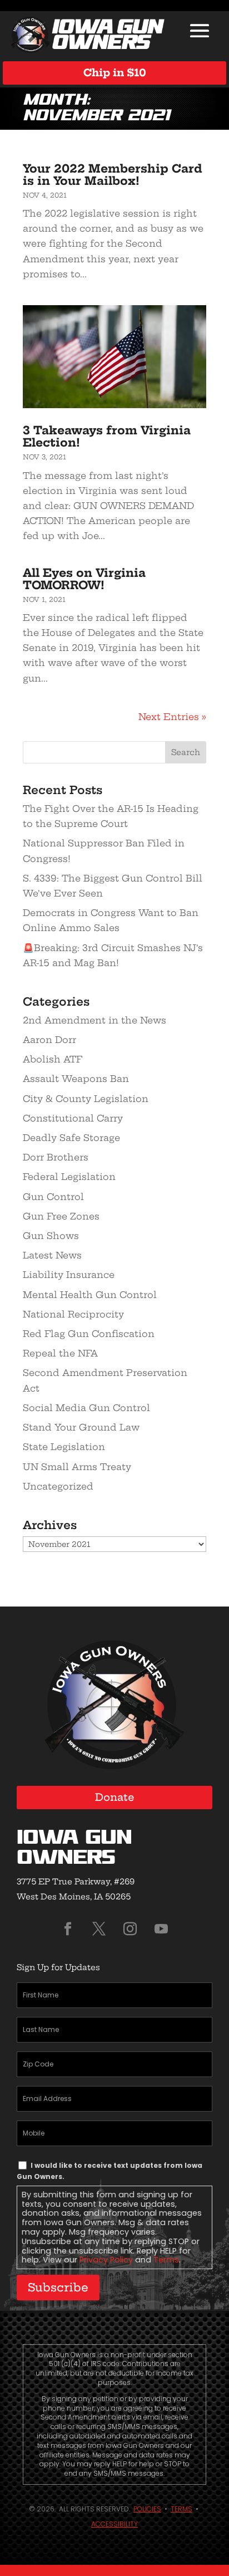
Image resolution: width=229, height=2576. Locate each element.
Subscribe (58, 2287)
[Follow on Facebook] (68, 1929)
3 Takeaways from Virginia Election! (107, 436)
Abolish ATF (53, 1059)
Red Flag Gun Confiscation (89, 1334)
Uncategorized (58, 1486)
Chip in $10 (115, 73)
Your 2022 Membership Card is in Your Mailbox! (113, 175)
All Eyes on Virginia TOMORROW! (84, 579)
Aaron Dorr (49, 1040)
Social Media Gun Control (86, 1408)
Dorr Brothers (56, 1157)
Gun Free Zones (61, 1216)
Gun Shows (51, 1236)
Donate (115, 1797)
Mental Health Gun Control (90, 1295)
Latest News (52, 1255)
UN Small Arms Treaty (77, 1467)
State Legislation (64, 1447)
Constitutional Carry (73, 1118)
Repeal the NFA (60, 1353)
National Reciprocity (73, 1314)
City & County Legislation (86, 1099)
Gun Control (53, 1197)
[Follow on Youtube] (161, 1929)
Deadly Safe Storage (71, 1138)
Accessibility (114, 2524)
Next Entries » (172, 717)
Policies (147, 2509)
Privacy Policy (106, 2260)
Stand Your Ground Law (81, 1427)
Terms (166, 2260)
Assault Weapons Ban (76, 1079)
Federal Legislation (69, 1177)
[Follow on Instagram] (130, 1929)
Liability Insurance (69, 1275)
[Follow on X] (99, 1929)
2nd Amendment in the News (94, 1020)
